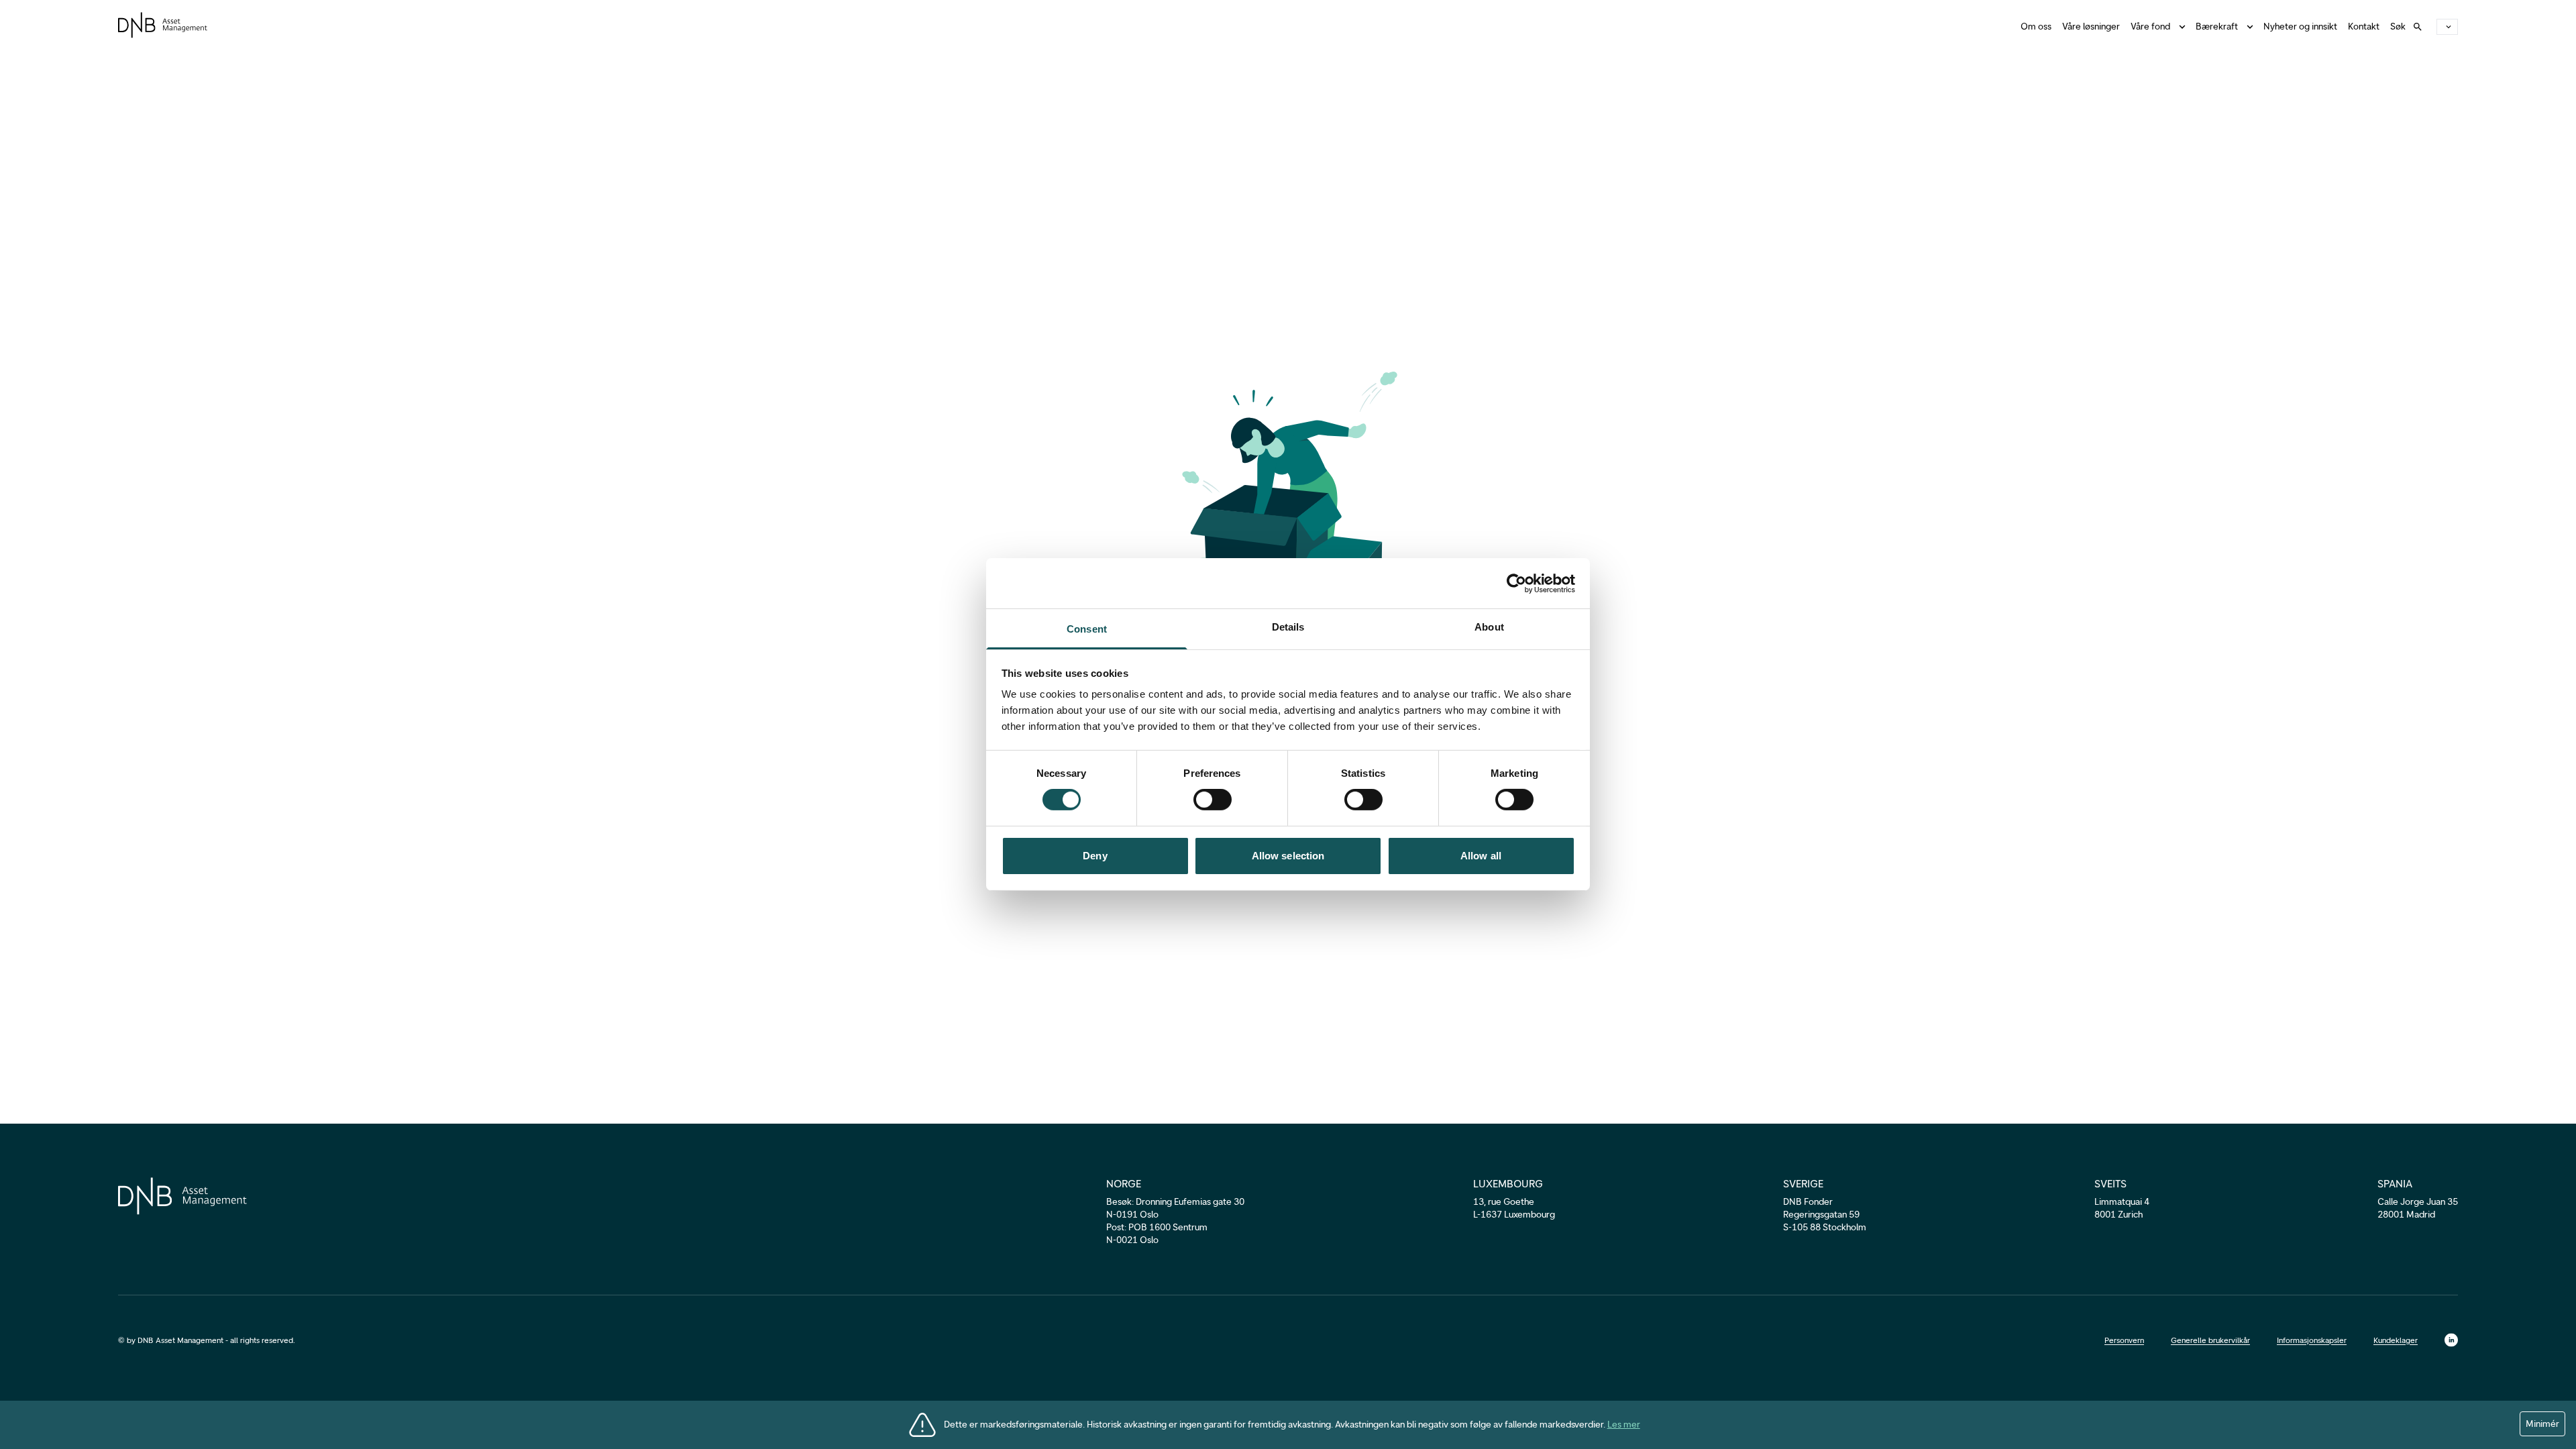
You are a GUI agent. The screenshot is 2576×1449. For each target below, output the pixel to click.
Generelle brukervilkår (2210, 1340)
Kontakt (2364, 26)
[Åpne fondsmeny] (2180, 27)
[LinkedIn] (2451, 1340)
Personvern (2124, 1340)
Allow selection (1288, 856)
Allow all (1481, 856)
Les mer (1624, 1425)
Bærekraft (2217, 26)
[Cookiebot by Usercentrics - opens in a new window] (1516, 583)
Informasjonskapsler (2312, 1340)
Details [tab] (1288, 627)
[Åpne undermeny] (2247, 27)
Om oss (2036, 26)
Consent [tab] (1087, 629)
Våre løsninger (2091, 26)
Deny (1095, 856)
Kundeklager (2396, 1340)
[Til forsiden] (163, 25)
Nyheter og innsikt (2300, 26)
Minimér (2542, 1424)
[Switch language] (2447, 27)
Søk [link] (2398, 26)
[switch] (1213, 800)
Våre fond (2150, 26)
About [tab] (1489, 627)
